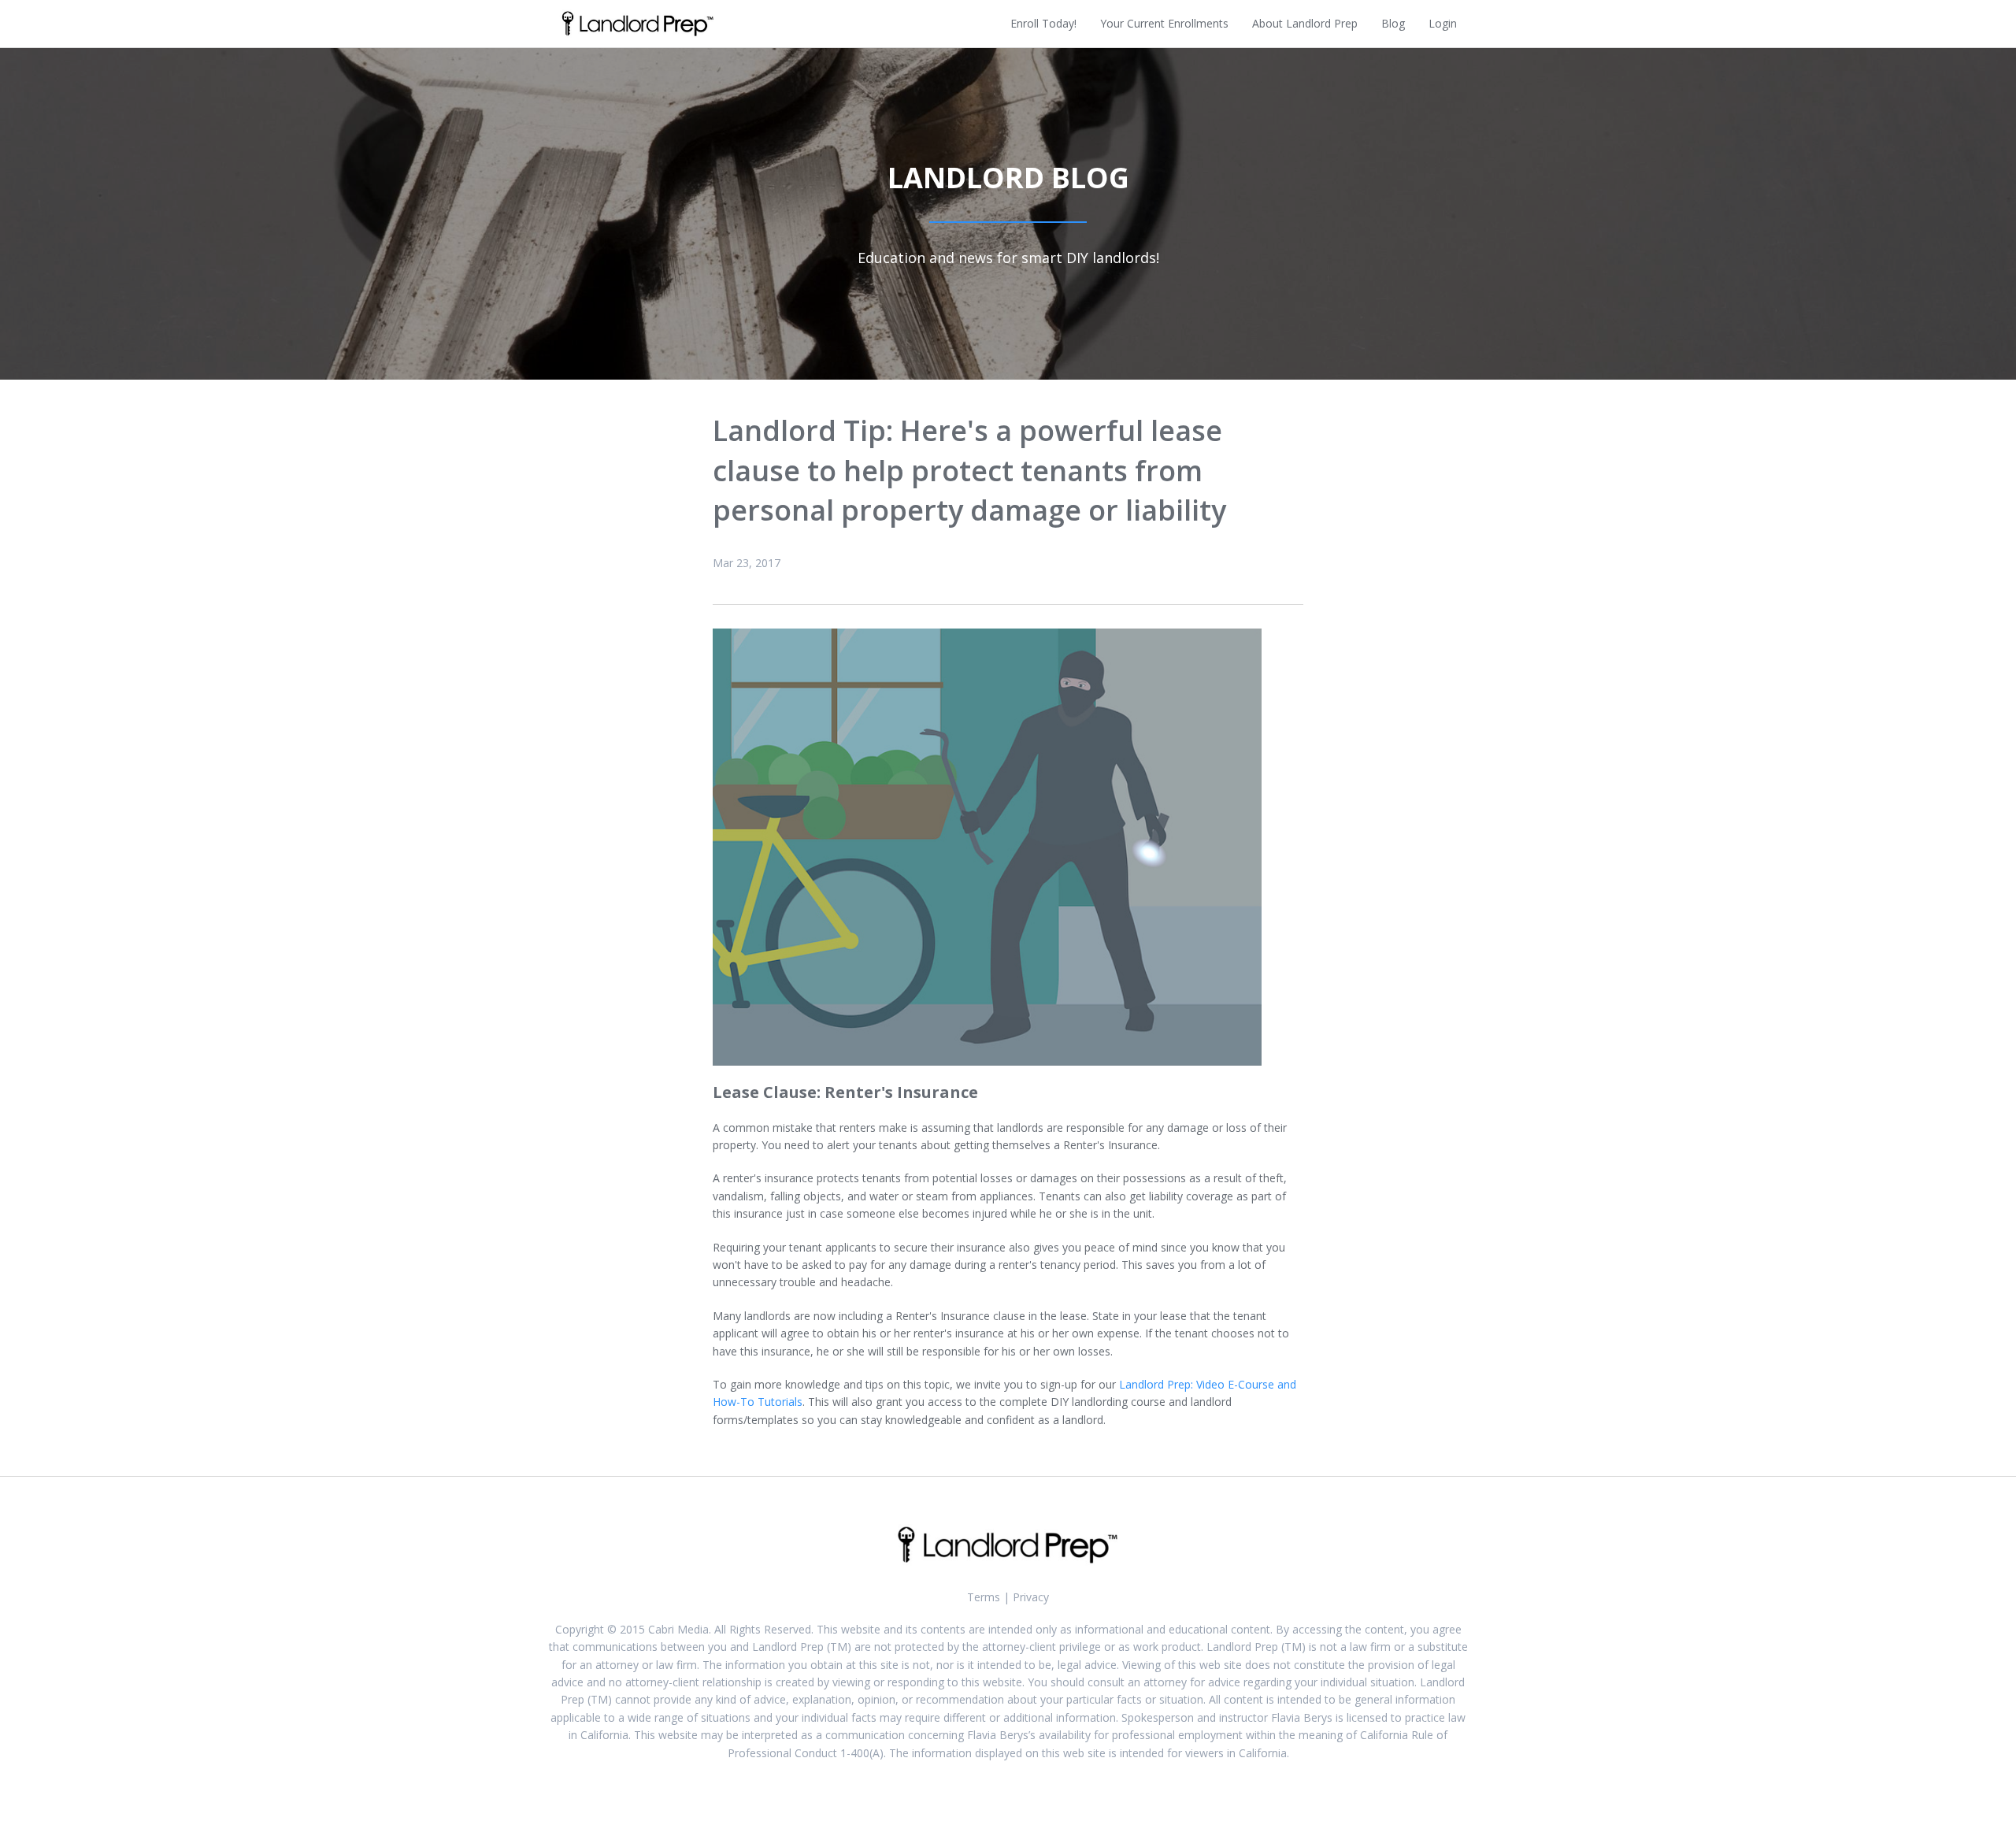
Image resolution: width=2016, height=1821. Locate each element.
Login (1443, 23)
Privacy (1031, 1597)
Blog (1393, 23)
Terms (984, 1597)
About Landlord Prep (1305, 23)
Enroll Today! (1043, 23)
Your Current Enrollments (1164, 23)
